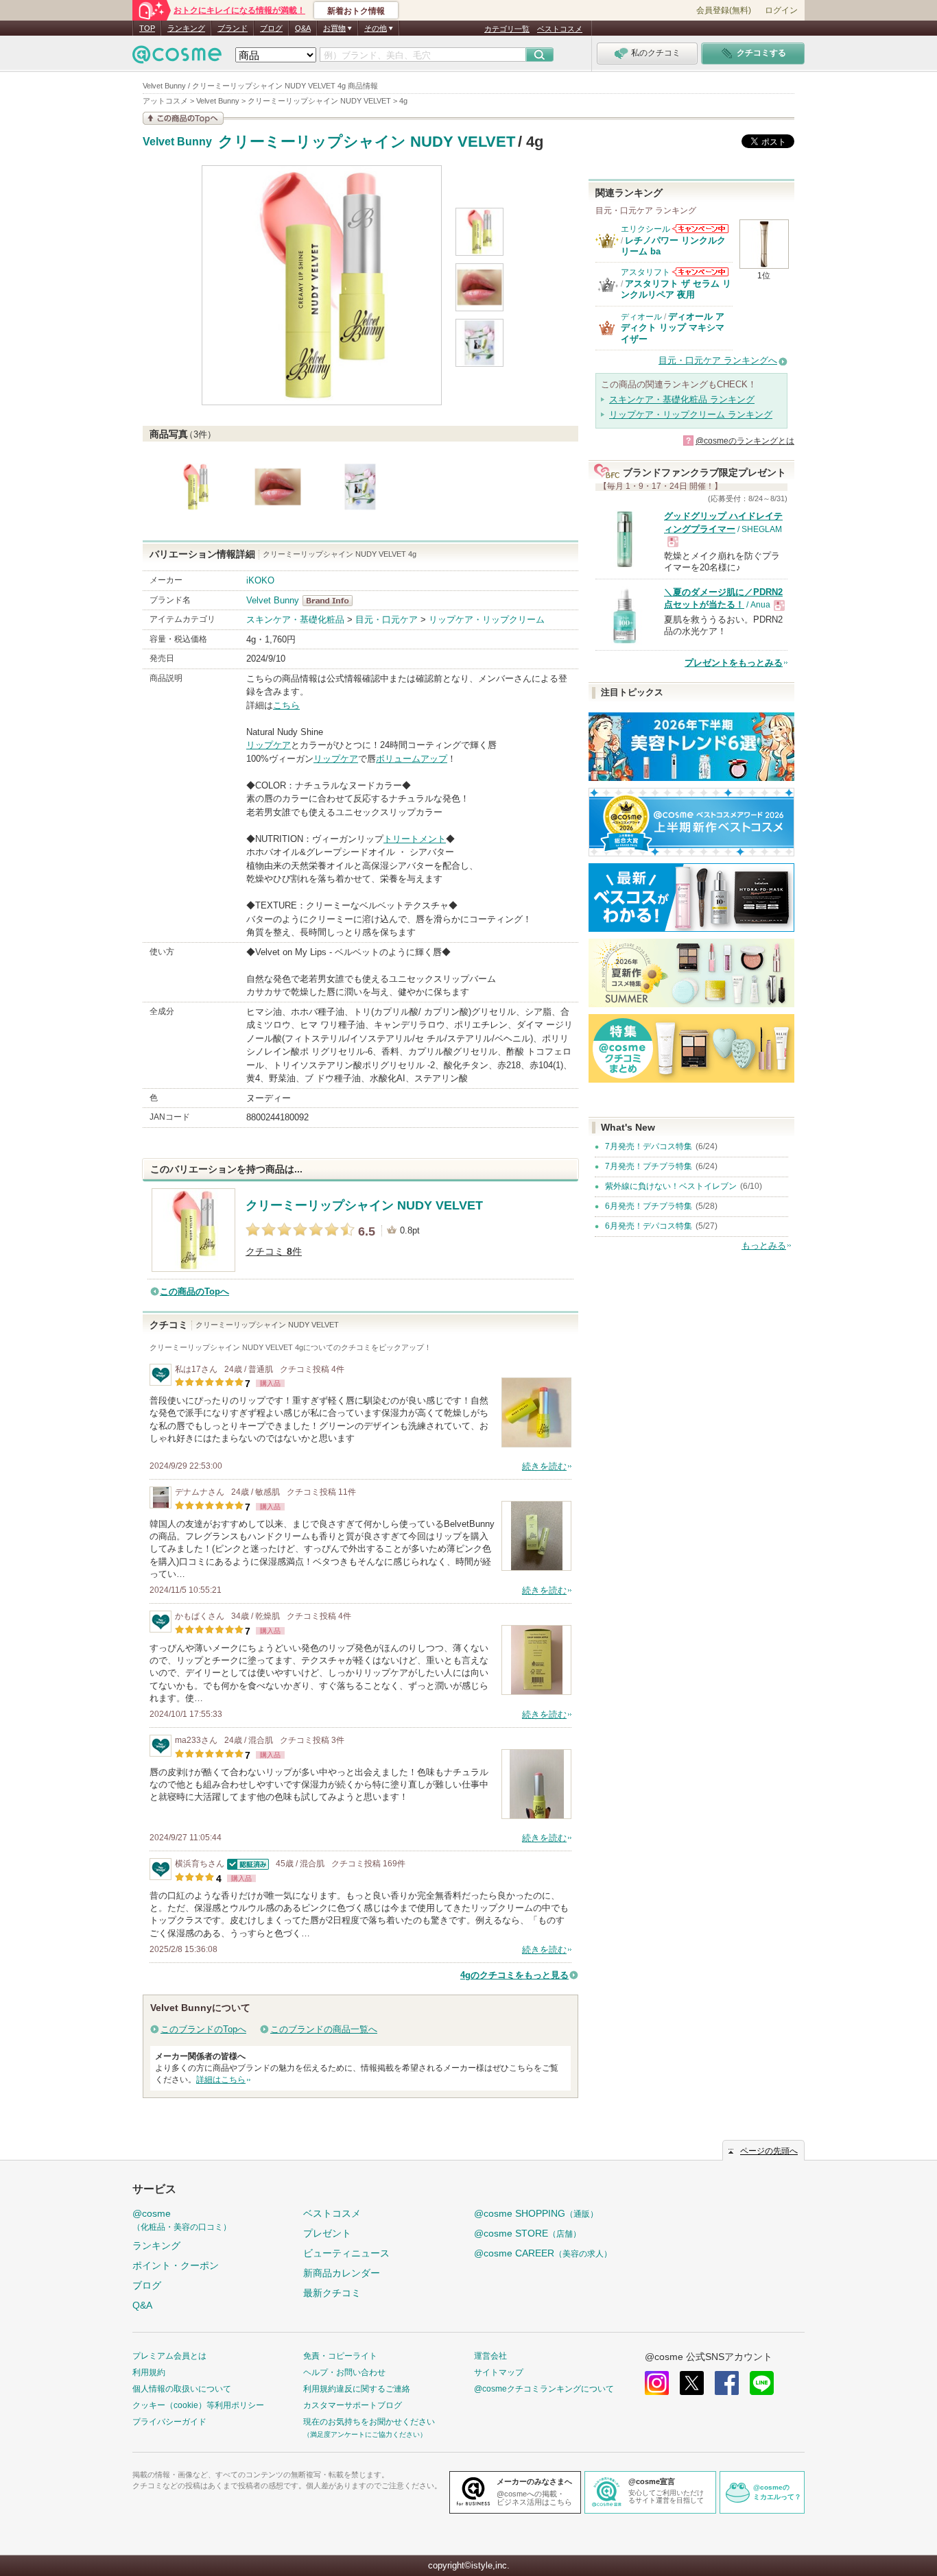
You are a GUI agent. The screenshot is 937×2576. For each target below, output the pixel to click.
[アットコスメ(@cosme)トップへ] (177, 58)
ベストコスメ (560, 29)
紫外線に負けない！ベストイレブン (671, 1186)
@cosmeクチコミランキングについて (544, 2389)
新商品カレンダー (342, 2273)
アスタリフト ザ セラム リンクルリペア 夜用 (676, 289)
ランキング (186, 28)
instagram (657, 2383)
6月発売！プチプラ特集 (649, 1206)
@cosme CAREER (543, 2253)
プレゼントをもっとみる (734, 663)
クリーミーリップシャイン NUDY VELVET (367, 142)
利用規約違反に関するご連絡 (357, 2389)
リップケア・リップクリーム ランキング (691, 414)
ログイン (781, 10)
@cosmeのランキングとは (745, 441)
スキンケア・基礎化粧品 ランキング (682, 399)
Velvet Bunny (177, 142)
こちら (286, 705)
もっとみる (764, 1245)
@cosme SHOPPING (536, 2213)
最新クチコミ (332, 2293)
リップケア (269, 745)
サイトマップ (499, 2372)
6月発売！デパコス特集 (649, 1226)
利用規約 (149, 2372)
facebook (727, 2383)
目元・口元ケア (387, 619)
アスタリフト (645, 272)
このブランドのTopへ (203, 2029)
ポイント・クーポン (176, 2265)
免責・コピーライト (340, 2356)
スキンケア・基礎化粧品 (295, 619)
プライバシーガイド (169, 2422)
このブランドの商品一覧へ (324, 2029)
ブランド (233, 28)
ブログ (271, 28)
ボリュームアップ (412, 759)
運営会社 (490, 2356)
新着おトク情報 (356, 11)
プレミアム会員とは (169, 2356)
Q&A (303, 28)
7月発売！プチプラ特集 (649, 1166)
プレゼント (327, 2233)
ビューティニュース (346, 2253)
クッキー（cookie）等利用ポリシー (198, 2405)
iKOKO (260, 580)
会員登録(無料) (724, 10)
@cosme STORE (527, 2233)
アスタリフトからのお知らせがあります (700, 272)
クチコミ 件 (274, 1252)
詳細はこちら (221, 2080)
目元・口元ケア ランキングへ (718, 360)
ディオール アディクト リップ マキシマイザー (673, 328)
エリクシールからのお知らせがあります (700, 229)
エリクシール (645, 229)
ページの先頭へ (769, 2151)
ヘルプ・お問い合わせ (344, 2372)
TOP (147, 28)
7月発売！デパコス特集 (649, 1146)
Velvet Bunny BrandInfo (332, 601)
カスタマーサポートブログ (353, 2405)
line (762, 2383)
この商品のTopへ (194, 1291)
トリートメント (415, 839)
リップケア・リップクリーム (487, 619)
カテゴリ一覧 (507, 29)
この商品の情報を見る (183, 118)
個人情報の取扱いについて (182, 2389)
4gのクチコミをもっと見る (514, 1975)
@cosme (182, 2220)
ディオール (641, 317)
